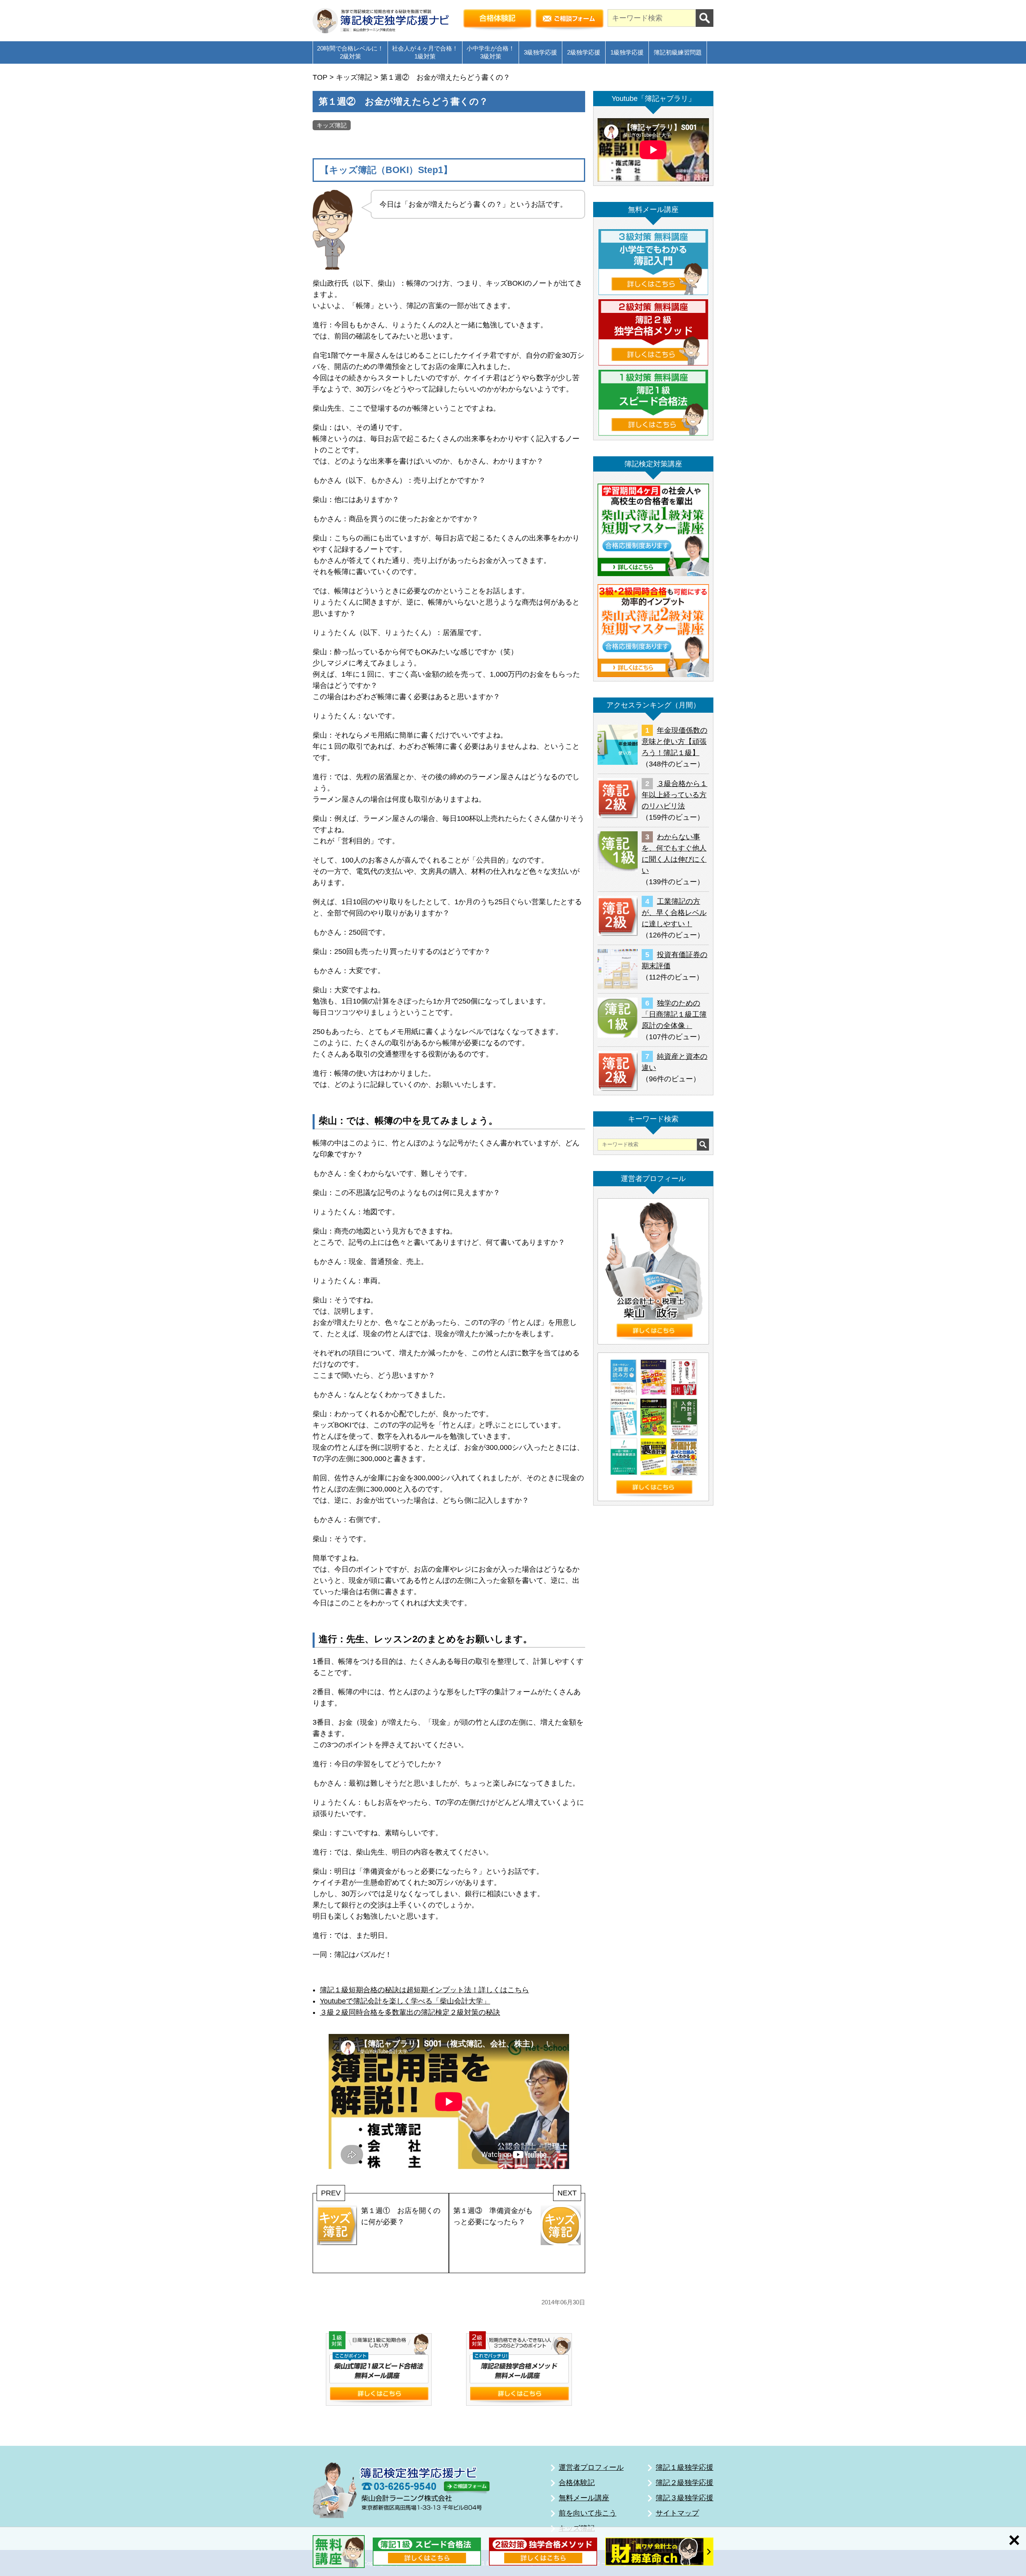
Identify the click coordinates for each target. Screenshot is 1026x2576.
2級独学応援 (584, 52)
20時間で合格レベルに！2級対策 (350, 52)
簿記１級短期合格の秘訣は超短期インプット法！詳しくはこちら (424, 1990)
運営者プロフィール (591, 2467)
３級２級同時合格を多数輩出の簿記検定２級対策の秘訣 (410, 2012)
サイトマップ (677, 2513)
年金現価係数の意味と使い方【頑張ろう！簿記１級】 (675, 742)
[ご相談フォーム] (570, 20)
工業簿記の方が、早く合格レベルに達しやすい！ (674, 913)
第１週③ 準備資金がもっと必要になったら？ (493, 2216)
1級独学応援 (627, 52)
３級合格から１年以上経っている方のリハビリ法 (675, 795)
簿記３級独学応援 (685, 2498)
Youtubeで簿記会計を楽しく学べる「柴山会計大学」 (405, 2001)
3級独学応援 (540, 52)
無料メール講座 (584, 2498)
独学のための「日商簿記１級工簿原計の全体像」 (674, 1014)
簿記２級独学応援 (685, 2483)
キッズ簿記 (332, 125)
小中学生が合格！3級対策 (491, 52)
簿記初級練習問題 (678, 52)
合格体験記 (577, 2483)
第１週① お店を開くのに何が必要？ (401, 2216)
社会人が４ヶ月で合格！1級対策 (425, 52)
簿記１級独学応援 (685, 2467)
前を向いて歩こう (588, 2513)
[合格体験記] (497, 20)
